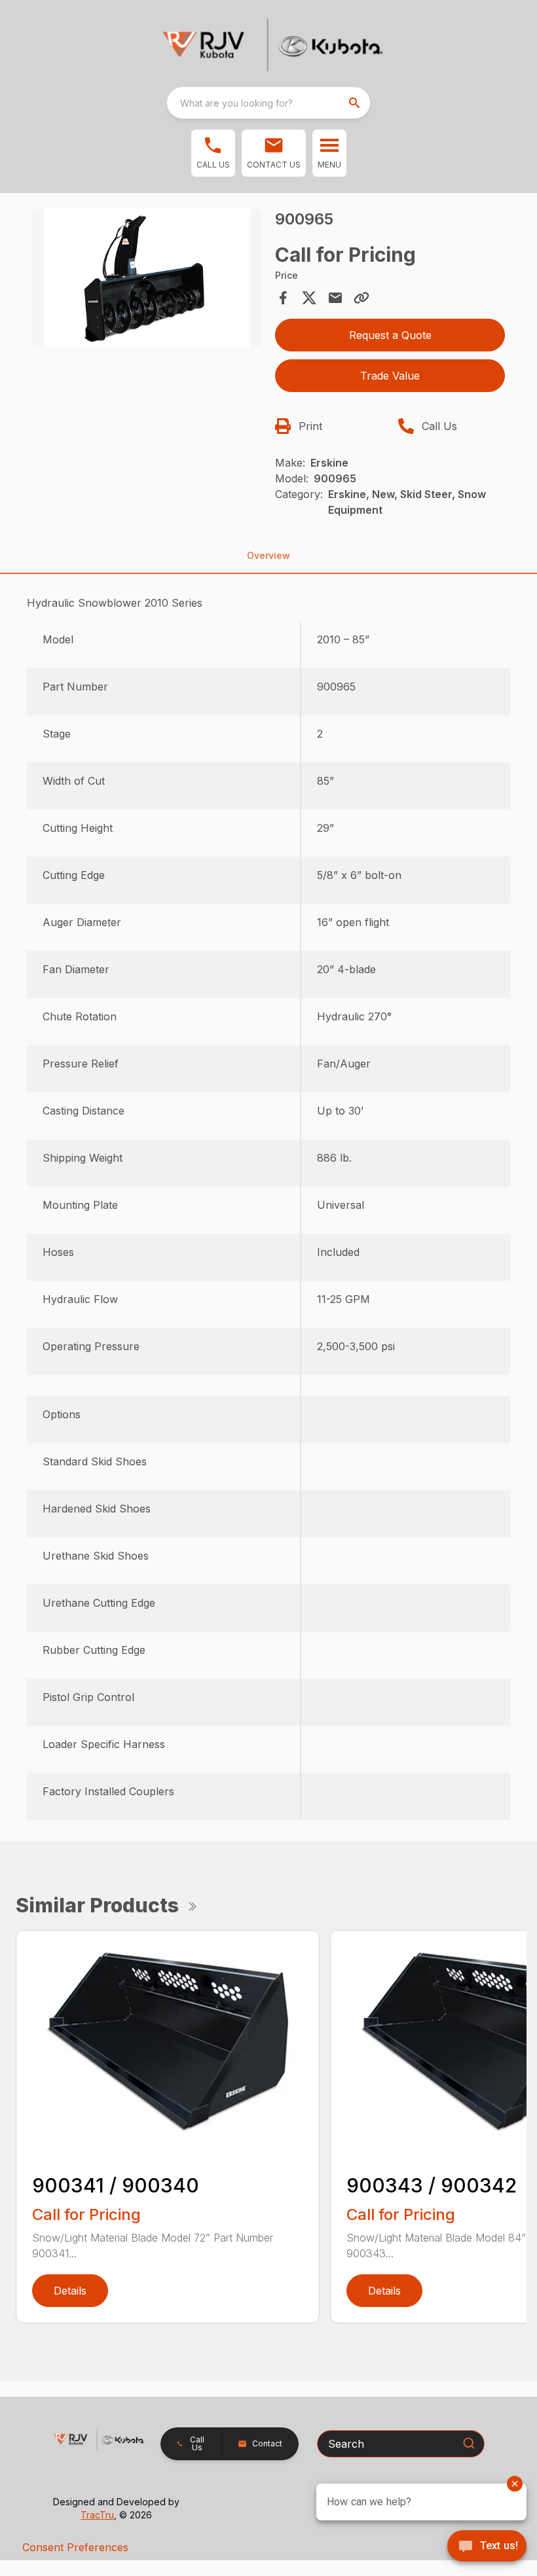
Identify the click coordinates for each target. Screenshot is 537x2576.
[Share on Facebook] (283, 298)
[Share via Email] (335, 298)
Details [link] (70, 2291)
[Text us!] (487, 2547)
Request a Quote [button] (390, 335)
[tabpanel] (147, 280)
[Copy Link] (361, 298)
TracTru (97, 2515)
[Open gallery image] (147, 278)
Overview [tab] (268, 555)
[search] (356, 103)
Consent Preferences (75, 2547)
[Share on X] (309, 298)
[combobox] (268, 103)
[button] (213, 153)
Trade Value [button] (390, 376)
